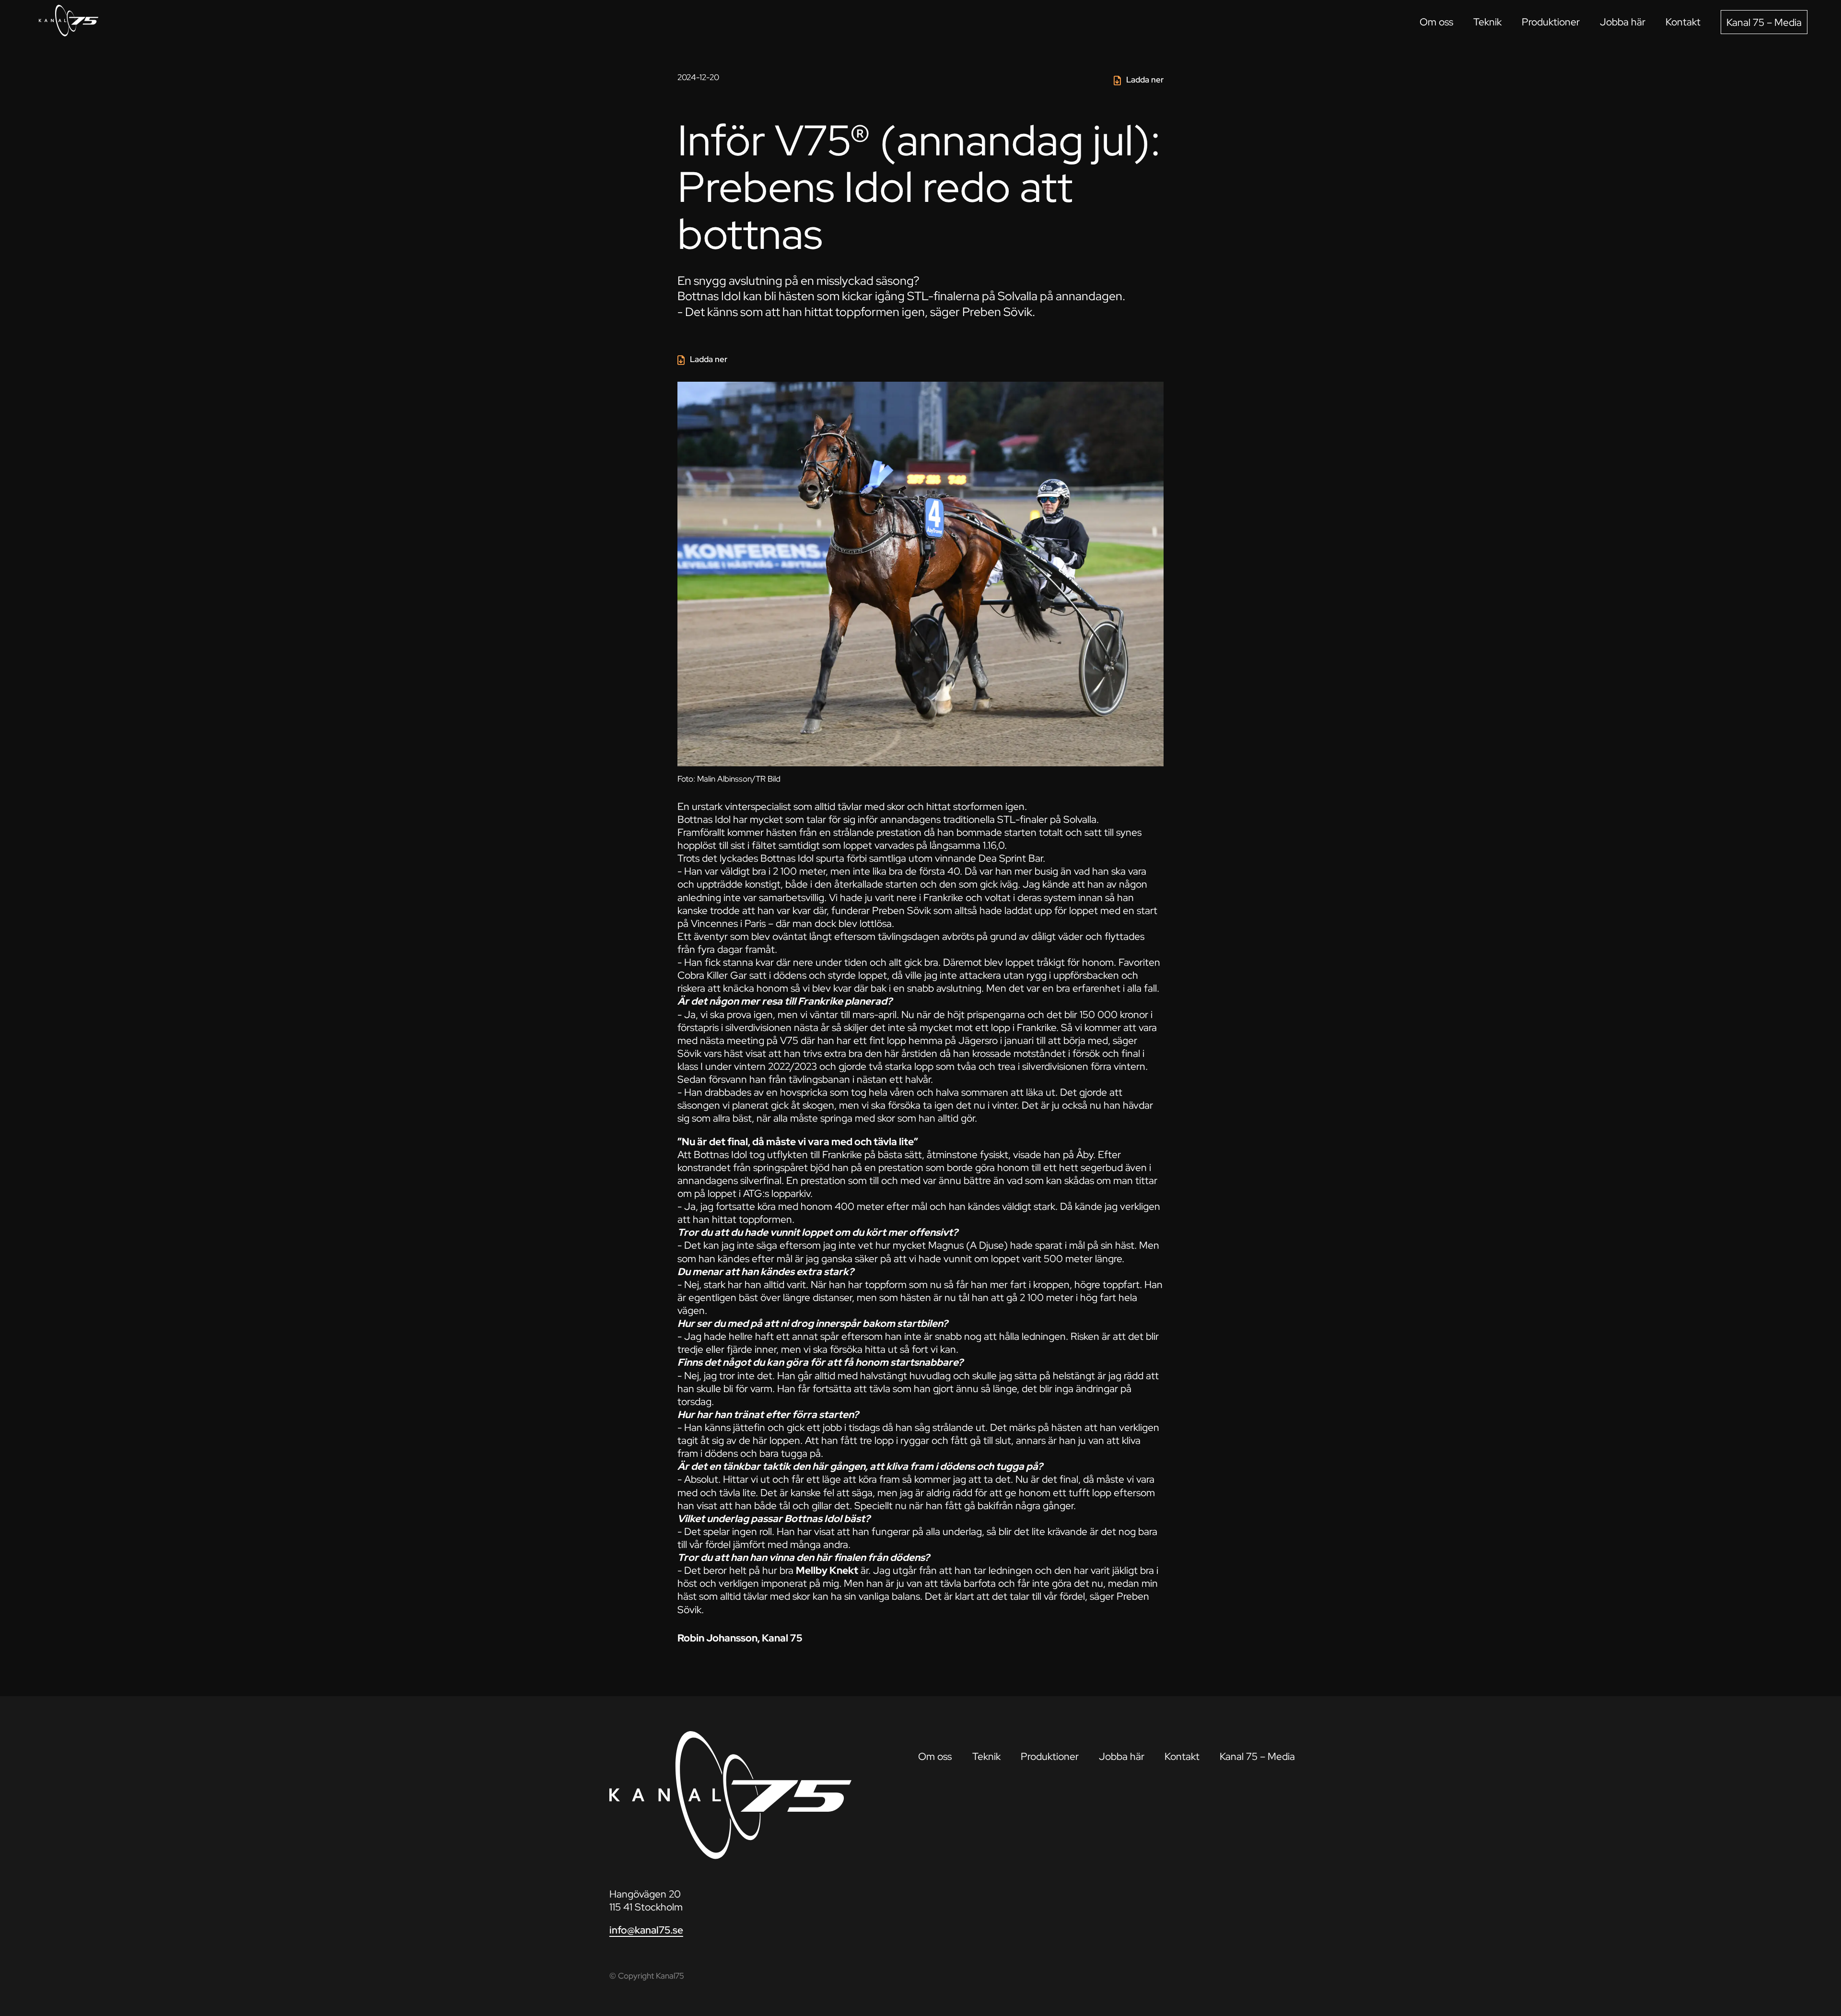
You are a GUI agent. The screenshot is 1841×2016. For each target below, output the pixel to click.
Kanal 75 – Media (1764, 22)
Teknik (1487, 22)
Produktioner (1551, 22)
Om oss (1436, 22)
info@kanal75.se (646, 1930)
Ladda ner (1145, 80)
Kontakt (1683, 22)
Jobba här (1623, 22)
